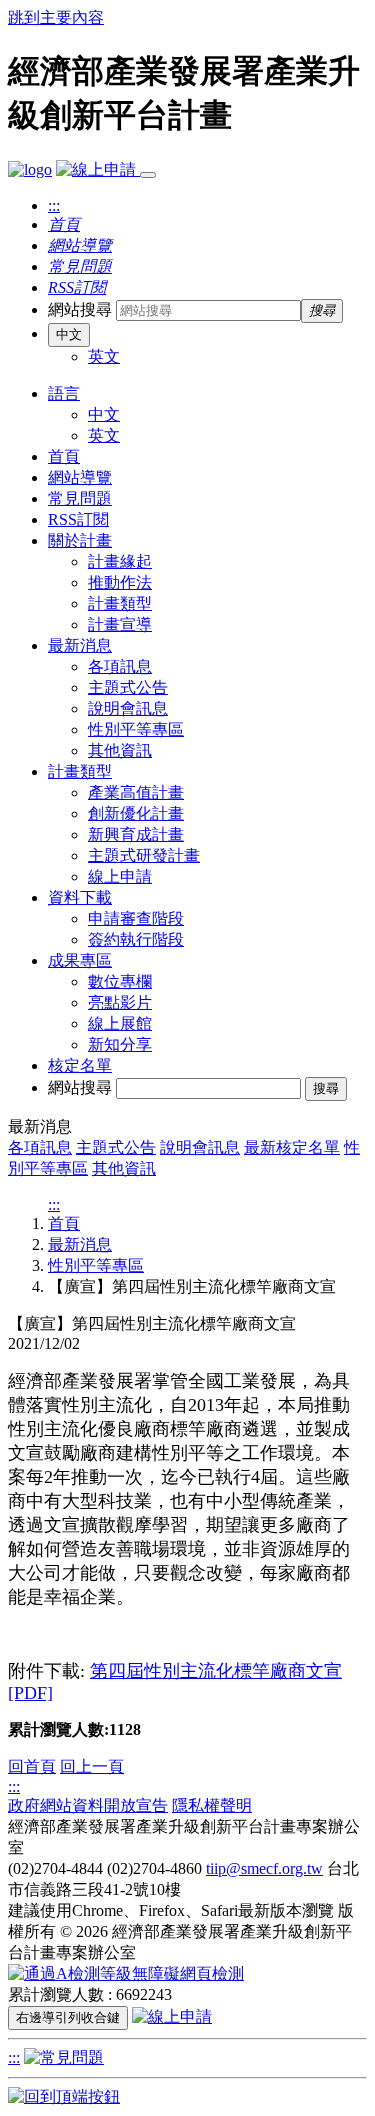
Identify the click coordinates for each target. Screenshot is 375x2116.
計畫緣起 (120, 561)
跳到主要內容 (56, 17)
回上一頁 (92, 1766)
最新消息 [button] (80, 645)
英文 (104, 356)
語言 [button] (64, 393)
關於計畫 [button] (80, 540)
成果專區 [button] (80, 960)
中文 (69, 334)
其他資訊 (120, 750)
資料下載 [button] (80, 897)
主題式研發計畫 (144, 855)
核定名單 (80, 1065)
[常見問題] (64, 2057)
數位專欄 (120, 981)
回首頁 (32, 1766)
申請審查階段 (136, 918)
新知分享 (120, 1044)
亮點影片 (120, 1002)
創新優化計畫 (136, 813)
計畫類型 (120, 603)
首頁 (64, 456)
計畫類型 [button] (80, 771)
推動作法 (120, 582)
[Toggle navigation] (148, 175)
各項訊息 (120, 666)
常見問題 (80, 498)
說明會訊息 (128, 708)
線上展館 (120, 1023)
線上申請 (120, 876)
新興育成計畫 (136, 834)
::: (54, 205)
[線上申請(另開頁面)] (98, 169)
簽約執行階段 (136, 939)
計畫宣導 (120, 624)
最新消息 (80, 1244)
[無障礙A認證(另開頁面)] (126, 1973)
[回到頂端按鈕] (64, 2096)
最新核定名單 (292, 1147)
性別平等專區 (136, 729)
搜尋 (326, 1088)
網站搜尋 (80, 309)
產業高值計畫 (136, 792)
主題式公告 (128, 687)
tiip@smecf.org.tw (264, 1868)
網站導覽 (80, 477)
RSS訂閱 (78, 519)
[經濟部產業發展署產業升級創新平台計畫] (30, 169)
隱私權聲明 (212, 1805)
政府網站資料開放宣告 (88, 1805)
